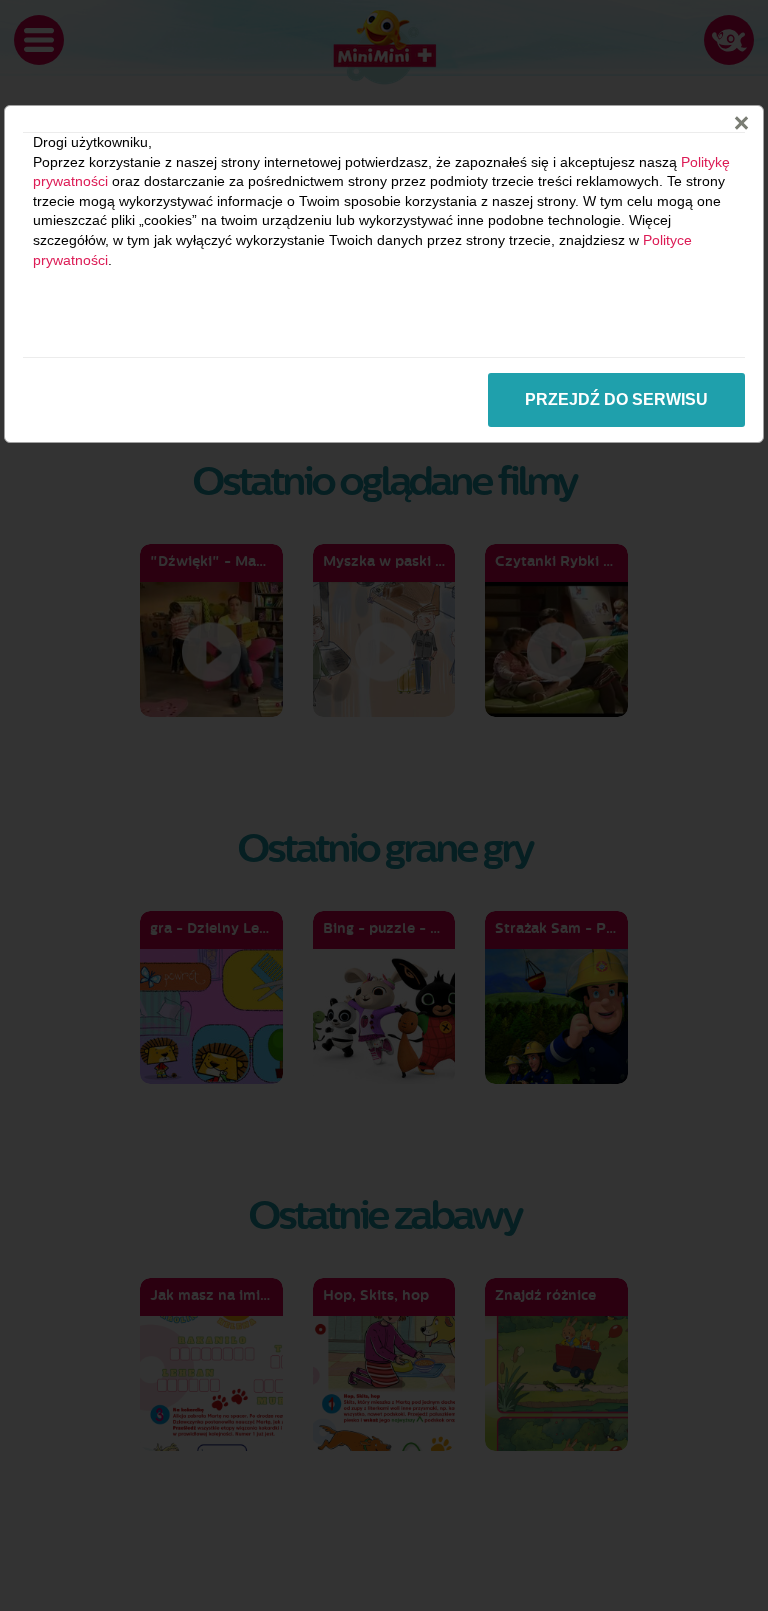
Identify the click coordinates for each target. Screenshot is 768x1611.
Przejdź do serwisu (616, 399)
